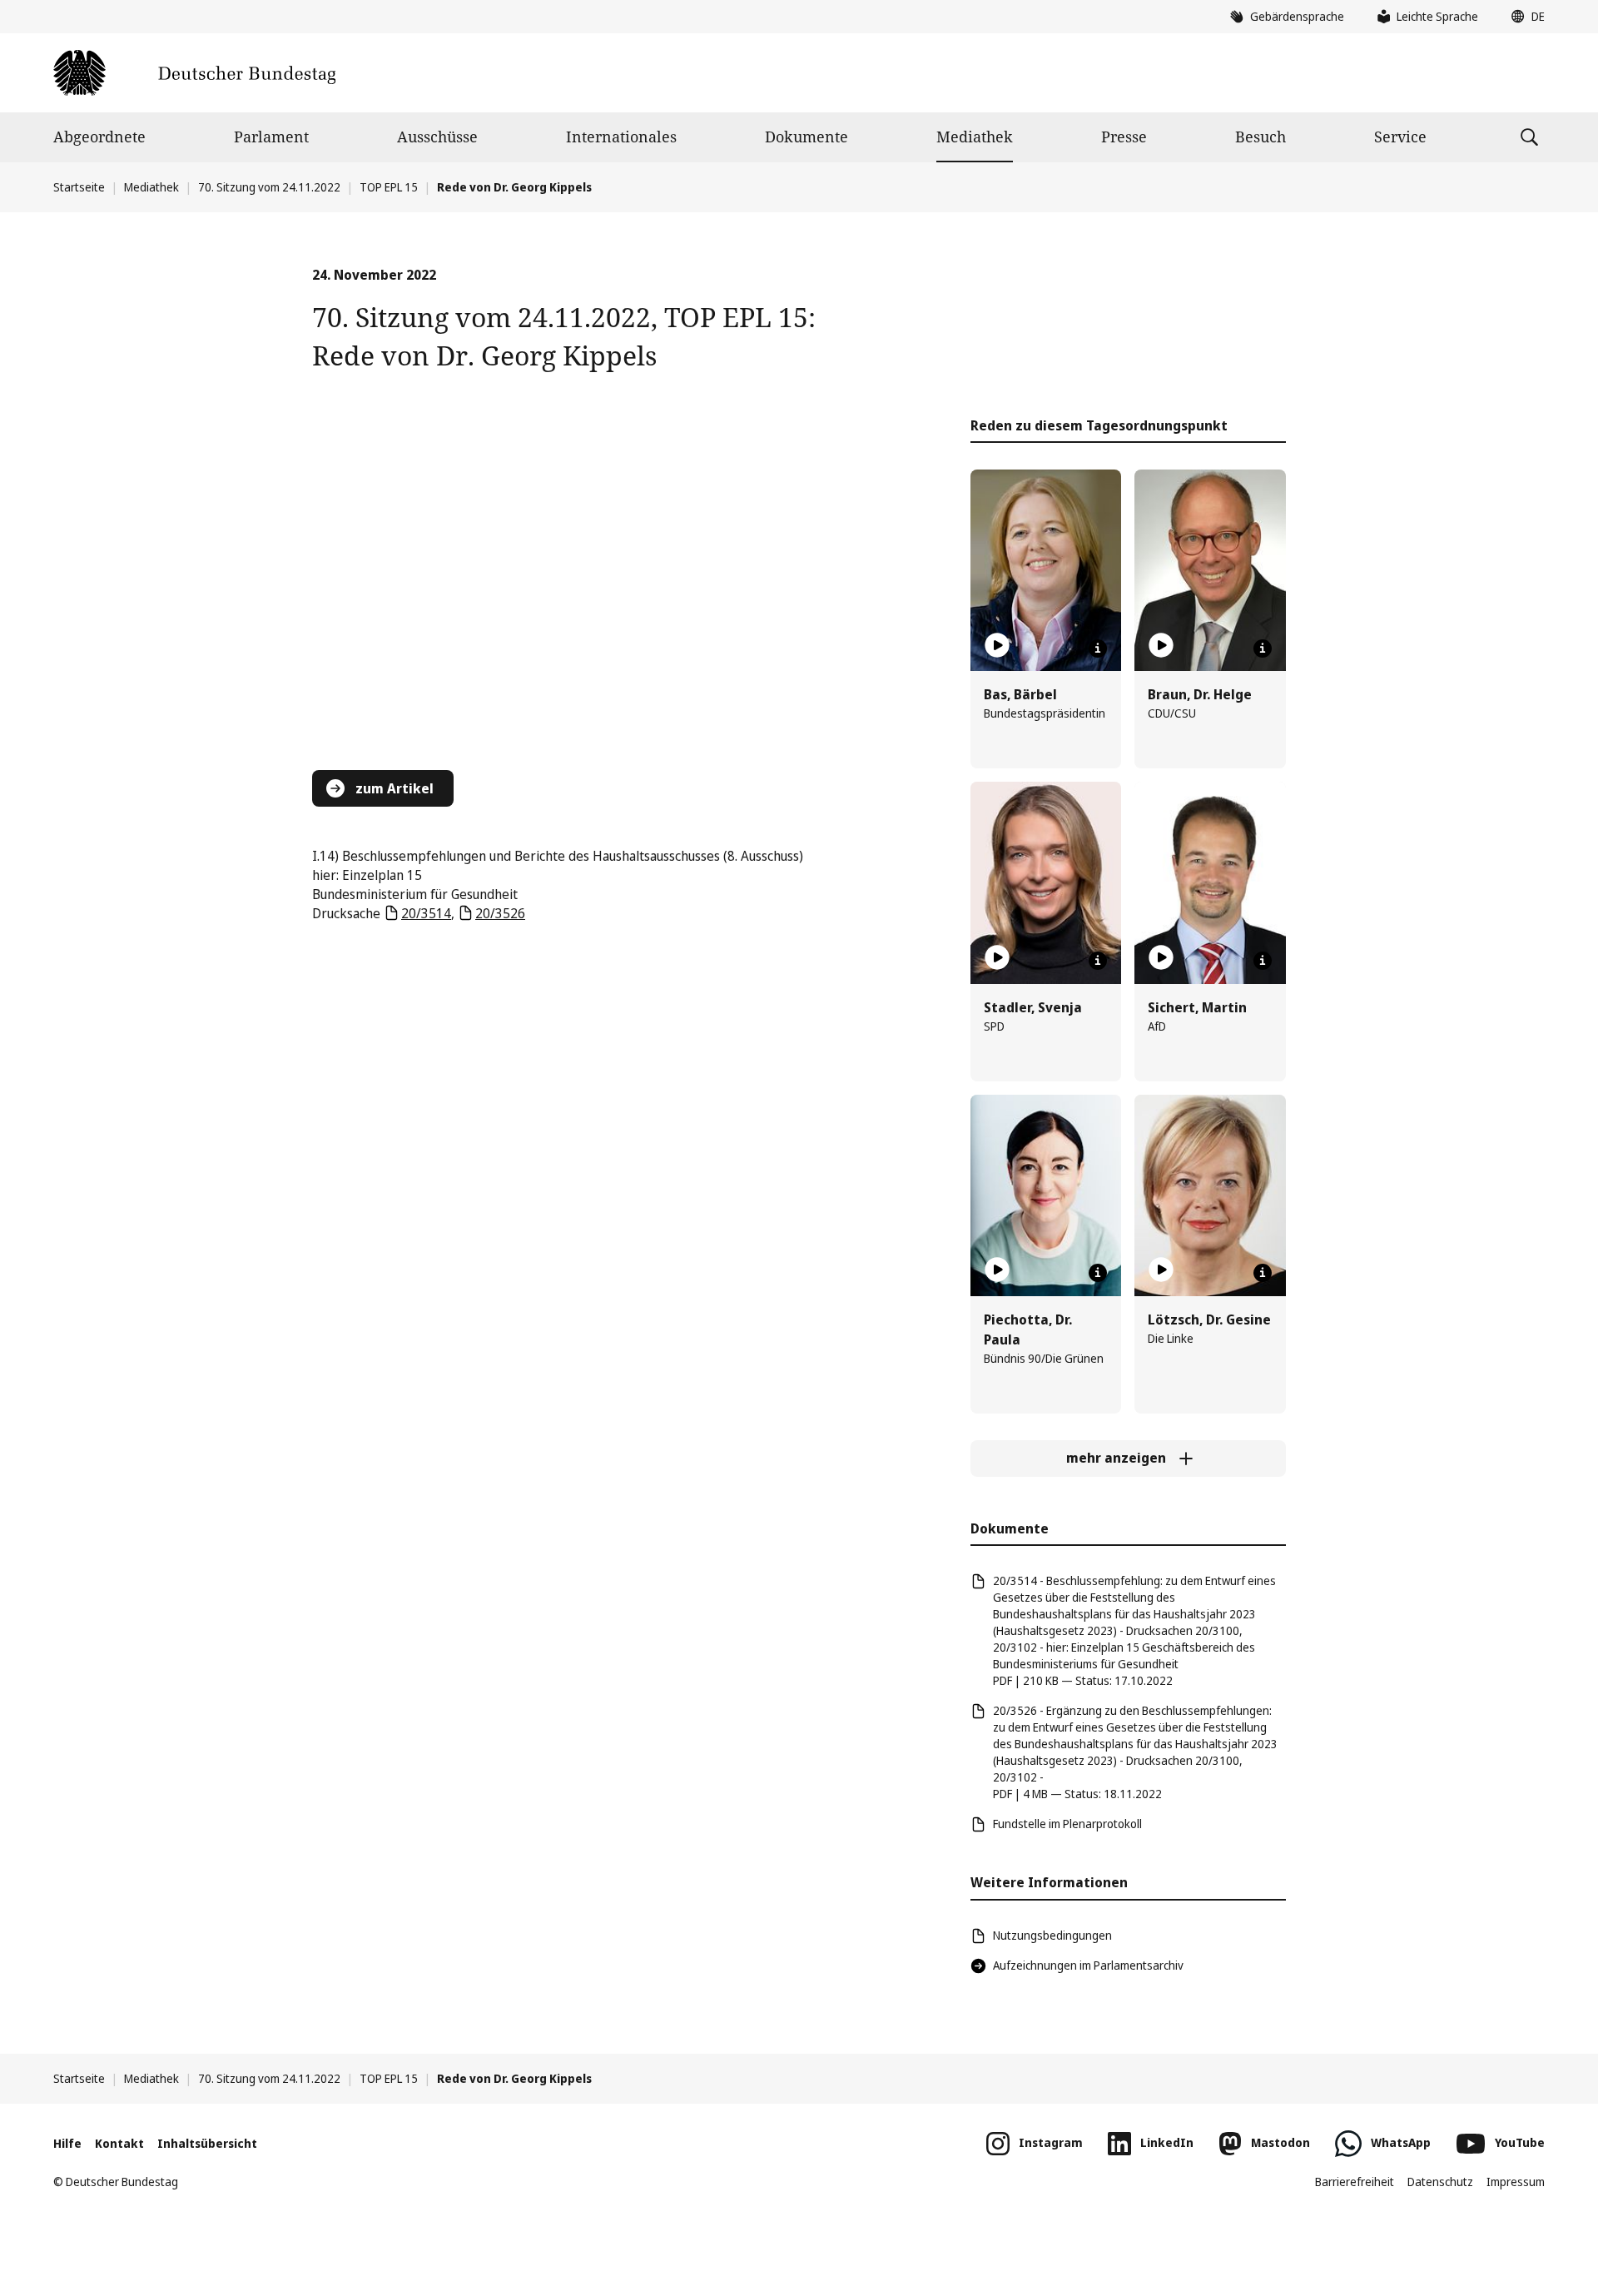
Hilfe (67, 2143)
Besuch (1261, 137)
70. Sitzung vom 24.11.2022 (269, 187)
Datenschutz (1440, 2182)
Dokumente (806, 137)
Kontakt (119, 2143)
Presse (1124, 137)
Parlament (271, 137)
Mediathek (975, 137)
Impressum (1516, 2182)
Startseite (79, 187)
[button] (1524, 17)
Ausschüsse (437, 137)
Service (1400, 137)
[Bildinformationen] (1098, 649)
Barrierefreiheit (1355, 2182)
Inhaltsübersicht (207, 2143)
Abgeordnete (99, 137)
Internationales (621, 137)
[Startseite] (194, 73)
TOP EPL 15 (389, 187)
